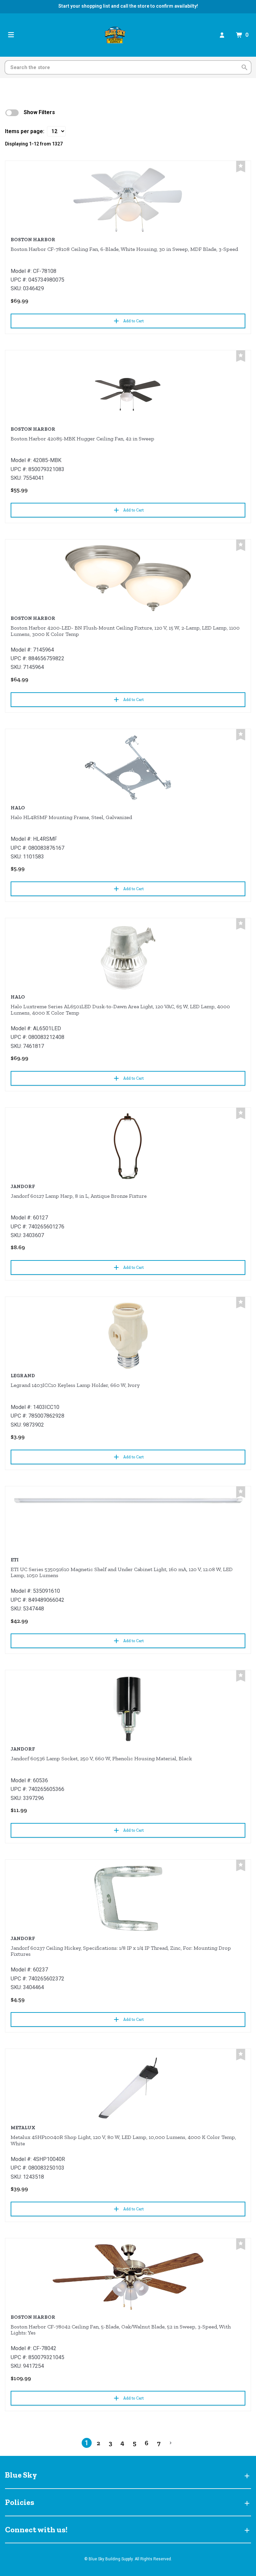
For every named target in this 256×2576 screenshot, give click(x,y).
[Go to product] (128, 200)
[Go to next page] (171, 2443)
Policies (20, 2502)
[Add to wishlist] (241, 167)
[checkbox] (12, 113)
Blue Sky (21, 2475)
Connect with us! (36, 2529)
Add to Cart (133, 321)
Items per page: (25, 131)
